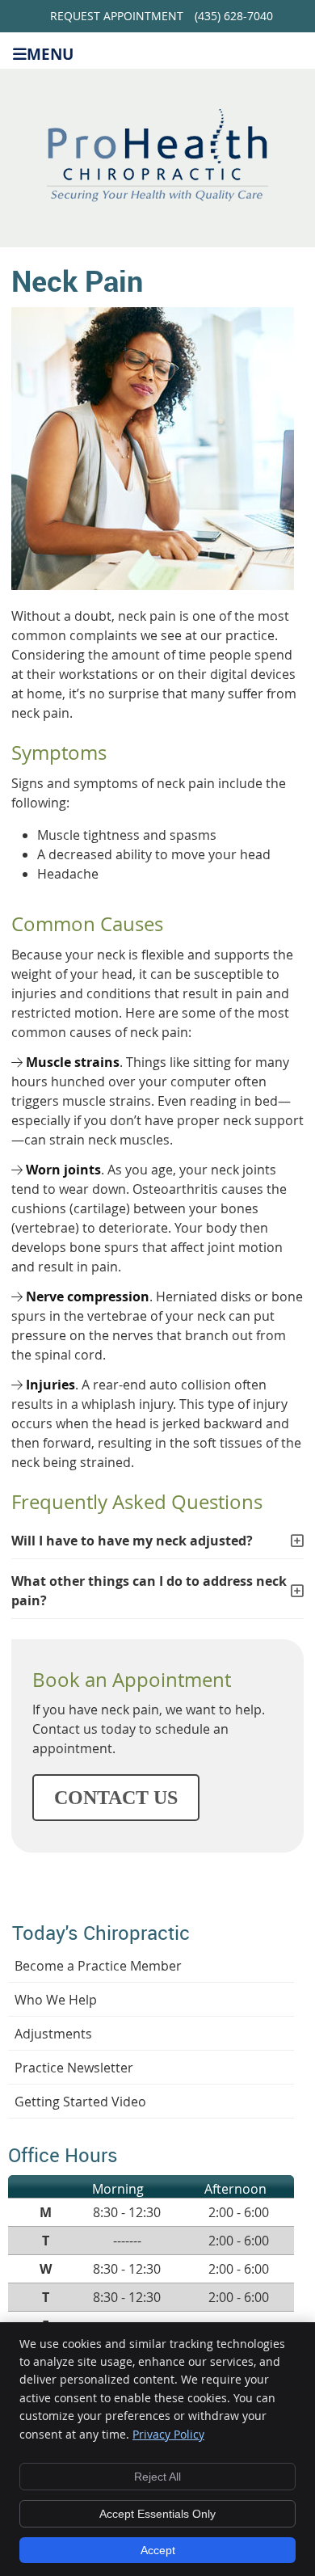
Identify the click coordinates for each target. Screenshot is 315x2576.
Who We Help (56, 2000)
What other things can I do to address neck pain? (149, 1591)
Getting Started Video (80, 2102)
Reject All (157, 2477)
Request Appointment (117, 16)
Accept (158, 2550)
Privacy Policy (168, 2434)
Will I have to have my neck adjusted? (132, 1541)
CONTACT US (116, 1798)
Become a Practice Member (98, 1966)
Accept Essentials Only (157, 2514)
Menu (50, 53)
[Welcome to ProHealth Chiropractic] (157, 197)
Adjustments (53, 2034)
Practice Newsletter (74, 2068)
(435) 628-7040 (234, 16)
